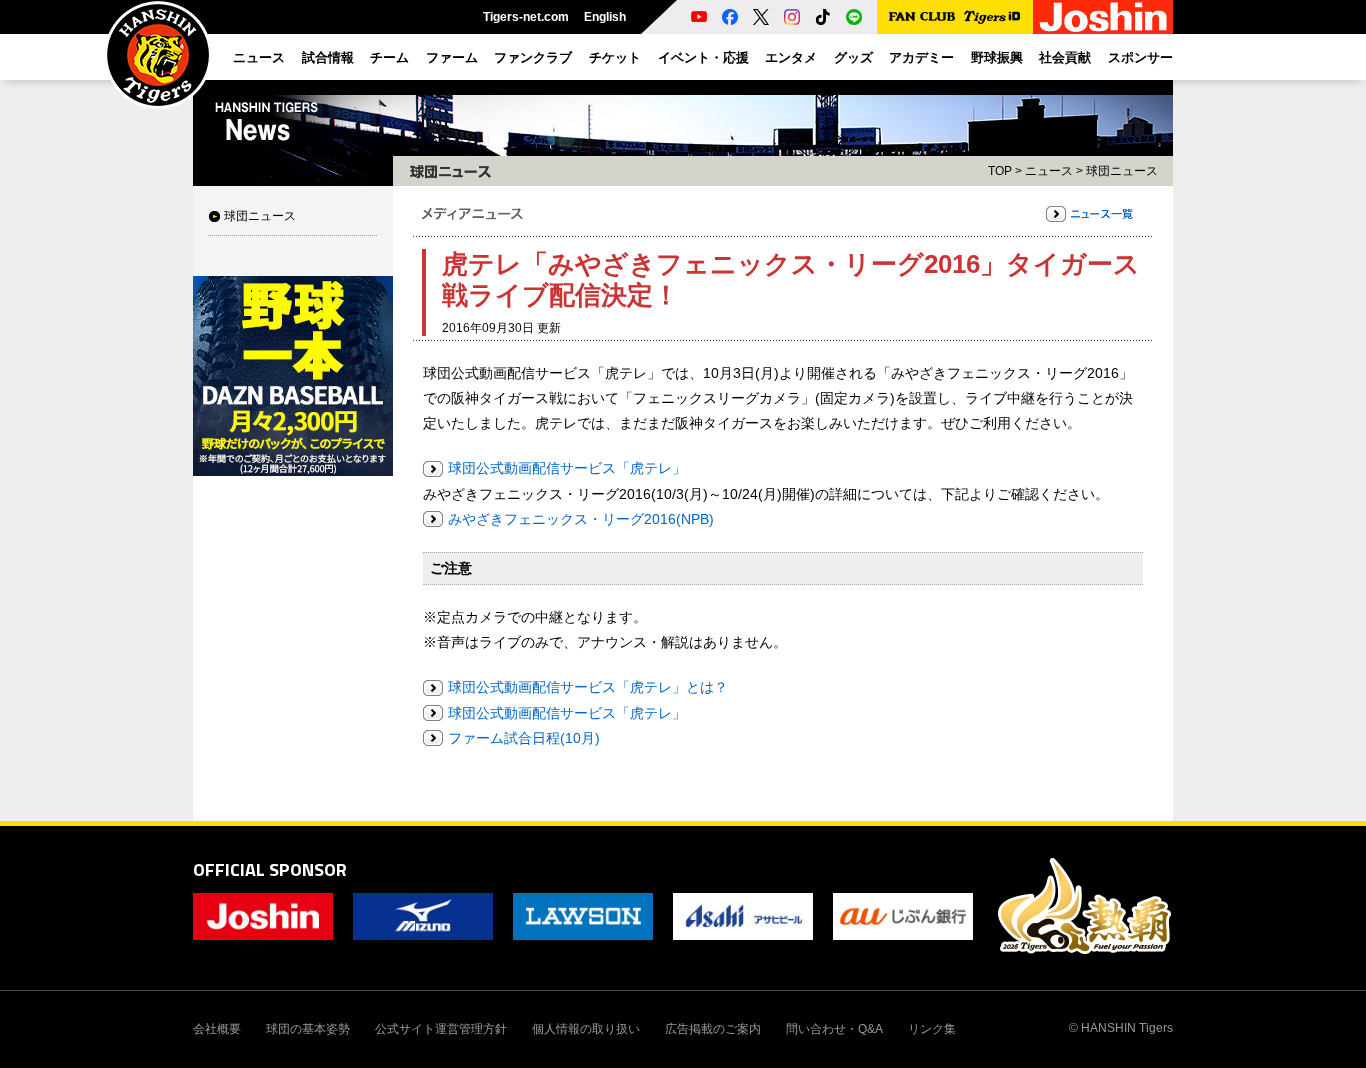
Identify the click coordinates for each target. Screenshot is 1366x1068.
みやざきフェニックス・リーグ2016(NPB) (581, 519)
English (605, 17)
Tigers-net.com (526, 17)
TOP (1000, 171)
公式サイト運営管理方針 (441, 1029)
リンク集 (932, 1029)
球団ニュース (260, 216)
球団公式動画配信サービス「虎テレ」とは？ (588, 687)
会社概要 (217, 1029)
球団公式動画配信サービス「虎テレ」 (567, 468)
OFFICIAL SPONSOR (270, 869)
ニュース (1049, 171)
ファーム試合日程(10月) (524, 738)
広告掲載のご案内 (713, 1029)
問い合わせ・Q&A (834, 1029)
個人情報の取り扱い (586, 1029)
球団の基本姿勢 (308, 1029)
